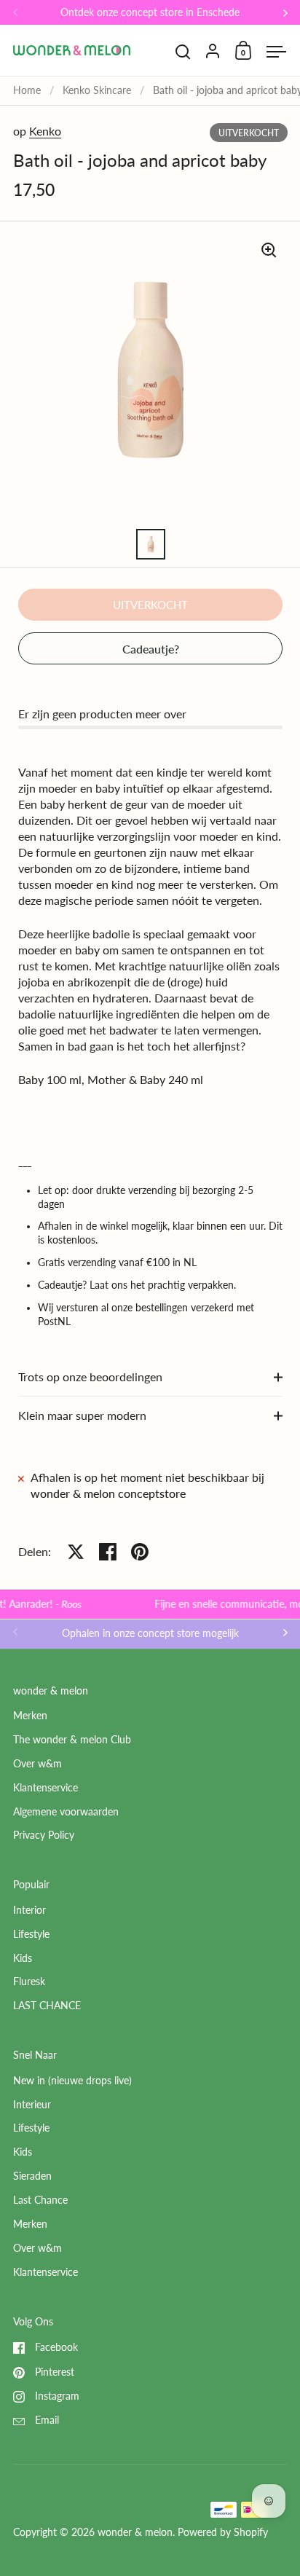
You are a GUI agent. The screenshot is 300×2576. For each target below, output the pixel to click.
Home (27, 90)
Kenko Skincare (97, 90)
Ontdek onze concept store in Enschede (150, 13)
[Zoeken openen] (183, 52)
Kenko (45, 131)
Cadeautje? (151, 649)
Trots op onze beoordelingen (90, 1377)
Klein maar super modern (82, 1415)
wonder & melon (135, 2532)
